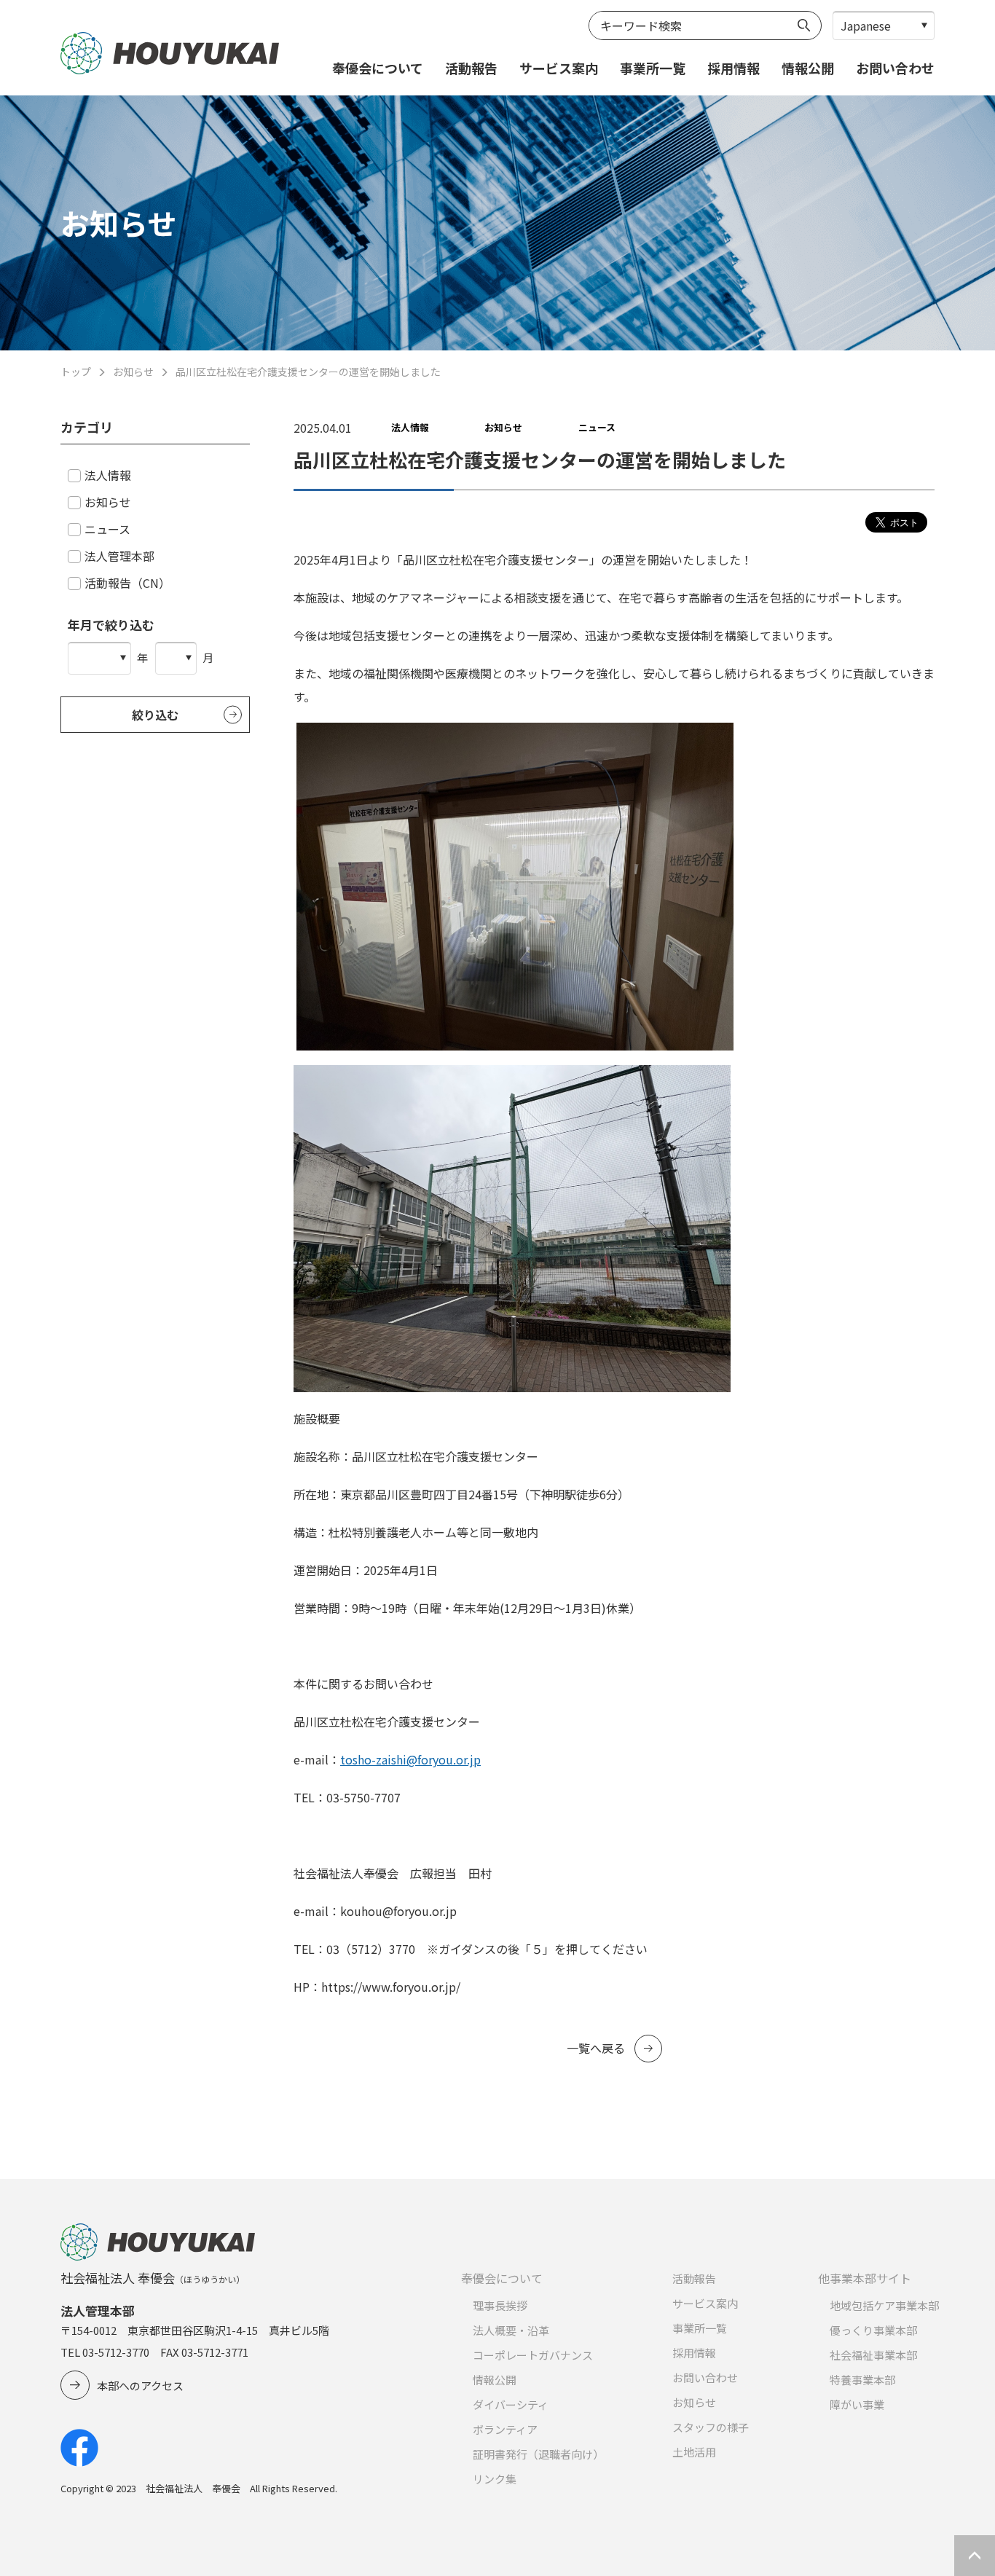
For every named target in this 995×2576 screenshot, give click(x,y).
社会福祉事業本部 (873, 2355)
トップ (76, 372)
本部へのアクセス (140, 2385)
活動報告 (471, 68)
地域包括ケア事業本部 (884, 2305)
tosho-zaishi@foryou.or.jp (410, 1759)
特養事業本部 (862, 2380)
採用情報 (734, 68)
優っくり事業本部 (873, 2330)
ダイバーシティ (511, 2404)
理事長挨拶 (500, 2305)
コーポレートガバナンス (533, 2355)
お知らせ (133, 372)
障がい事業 (857, 2404)
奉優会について (378, 68)
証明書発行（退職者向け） (538, 2454)
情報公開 (808, 68)
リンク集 (495, 2479)
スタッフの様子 (711, 2427)
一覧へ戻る (596, 2048)
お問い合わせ (895, 68)
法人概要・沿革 (511, 2330)
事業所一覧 (653, 68)
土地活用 (694, 2452)
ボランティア (505, 2429)
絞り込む (155, 715)
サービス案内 (559, 68)
